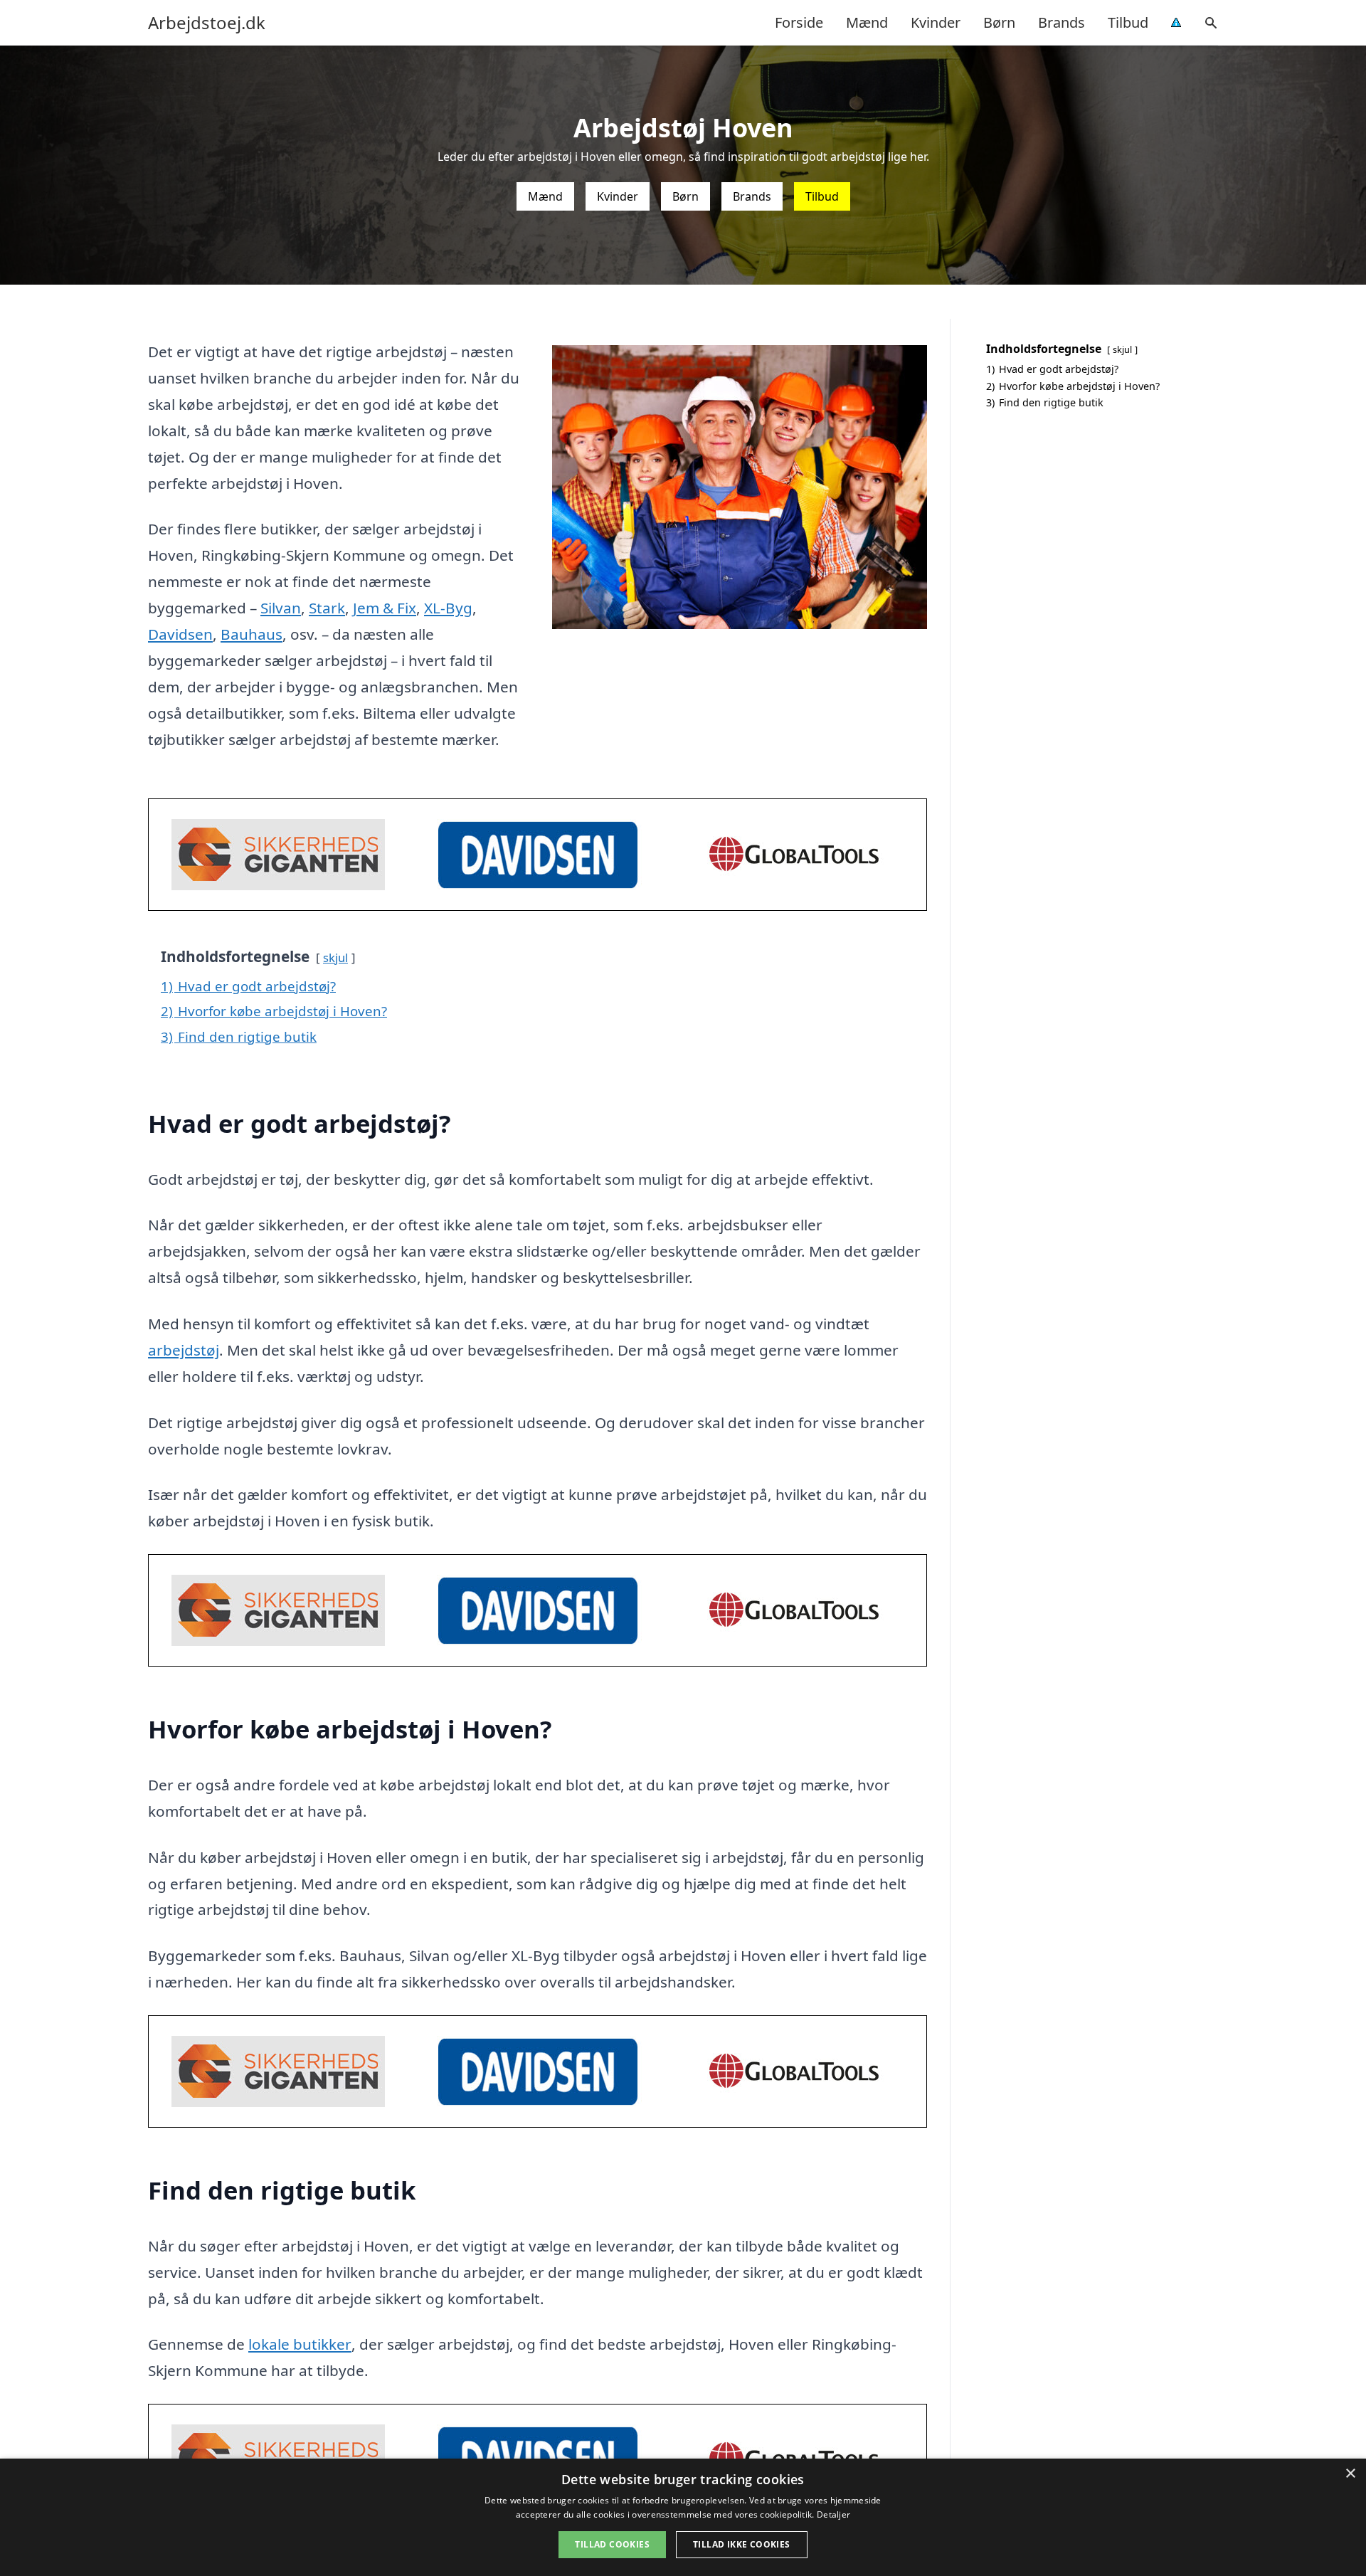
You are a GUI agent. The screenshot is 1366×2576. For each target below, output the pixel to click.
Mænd (867, 22)
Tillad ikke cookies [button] (742, 2544)
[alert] (683, 2517)
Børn (999, 22)
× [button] (1350, 2474)
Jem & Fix (385, 608)
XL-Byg (448, 608)
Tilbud (1128, 22)
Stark (327, 608)
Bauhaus (252, 634)
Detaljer (833, 2514)
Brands (1061, 22)
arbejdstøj (184, 1350)
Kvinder (936, 22)
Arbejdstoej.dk (207, 23)
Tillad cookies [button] (612, 2544)
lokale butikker (300, 2344)
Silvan (281, 608)
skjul (335, 957)
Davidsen (180, 634)
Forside (799, 22)
